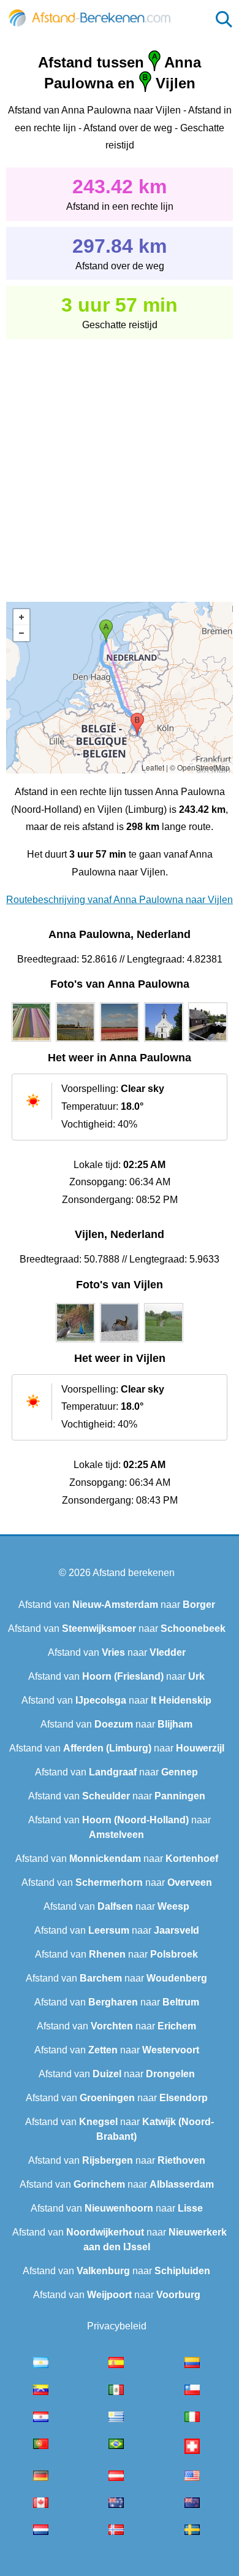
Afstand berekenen (134, 1573)
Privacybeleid (117, 2326)
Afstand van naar (117, 1605)
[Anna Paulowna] (31, 1042)
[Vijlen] (75, 1342)
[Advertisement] (120, 462)
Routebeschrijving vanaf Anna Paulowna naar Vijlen (120, 900)
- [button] (21, 633)
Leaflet (153, 767)
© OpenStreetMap (200, 767)
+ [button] (21, 617)
